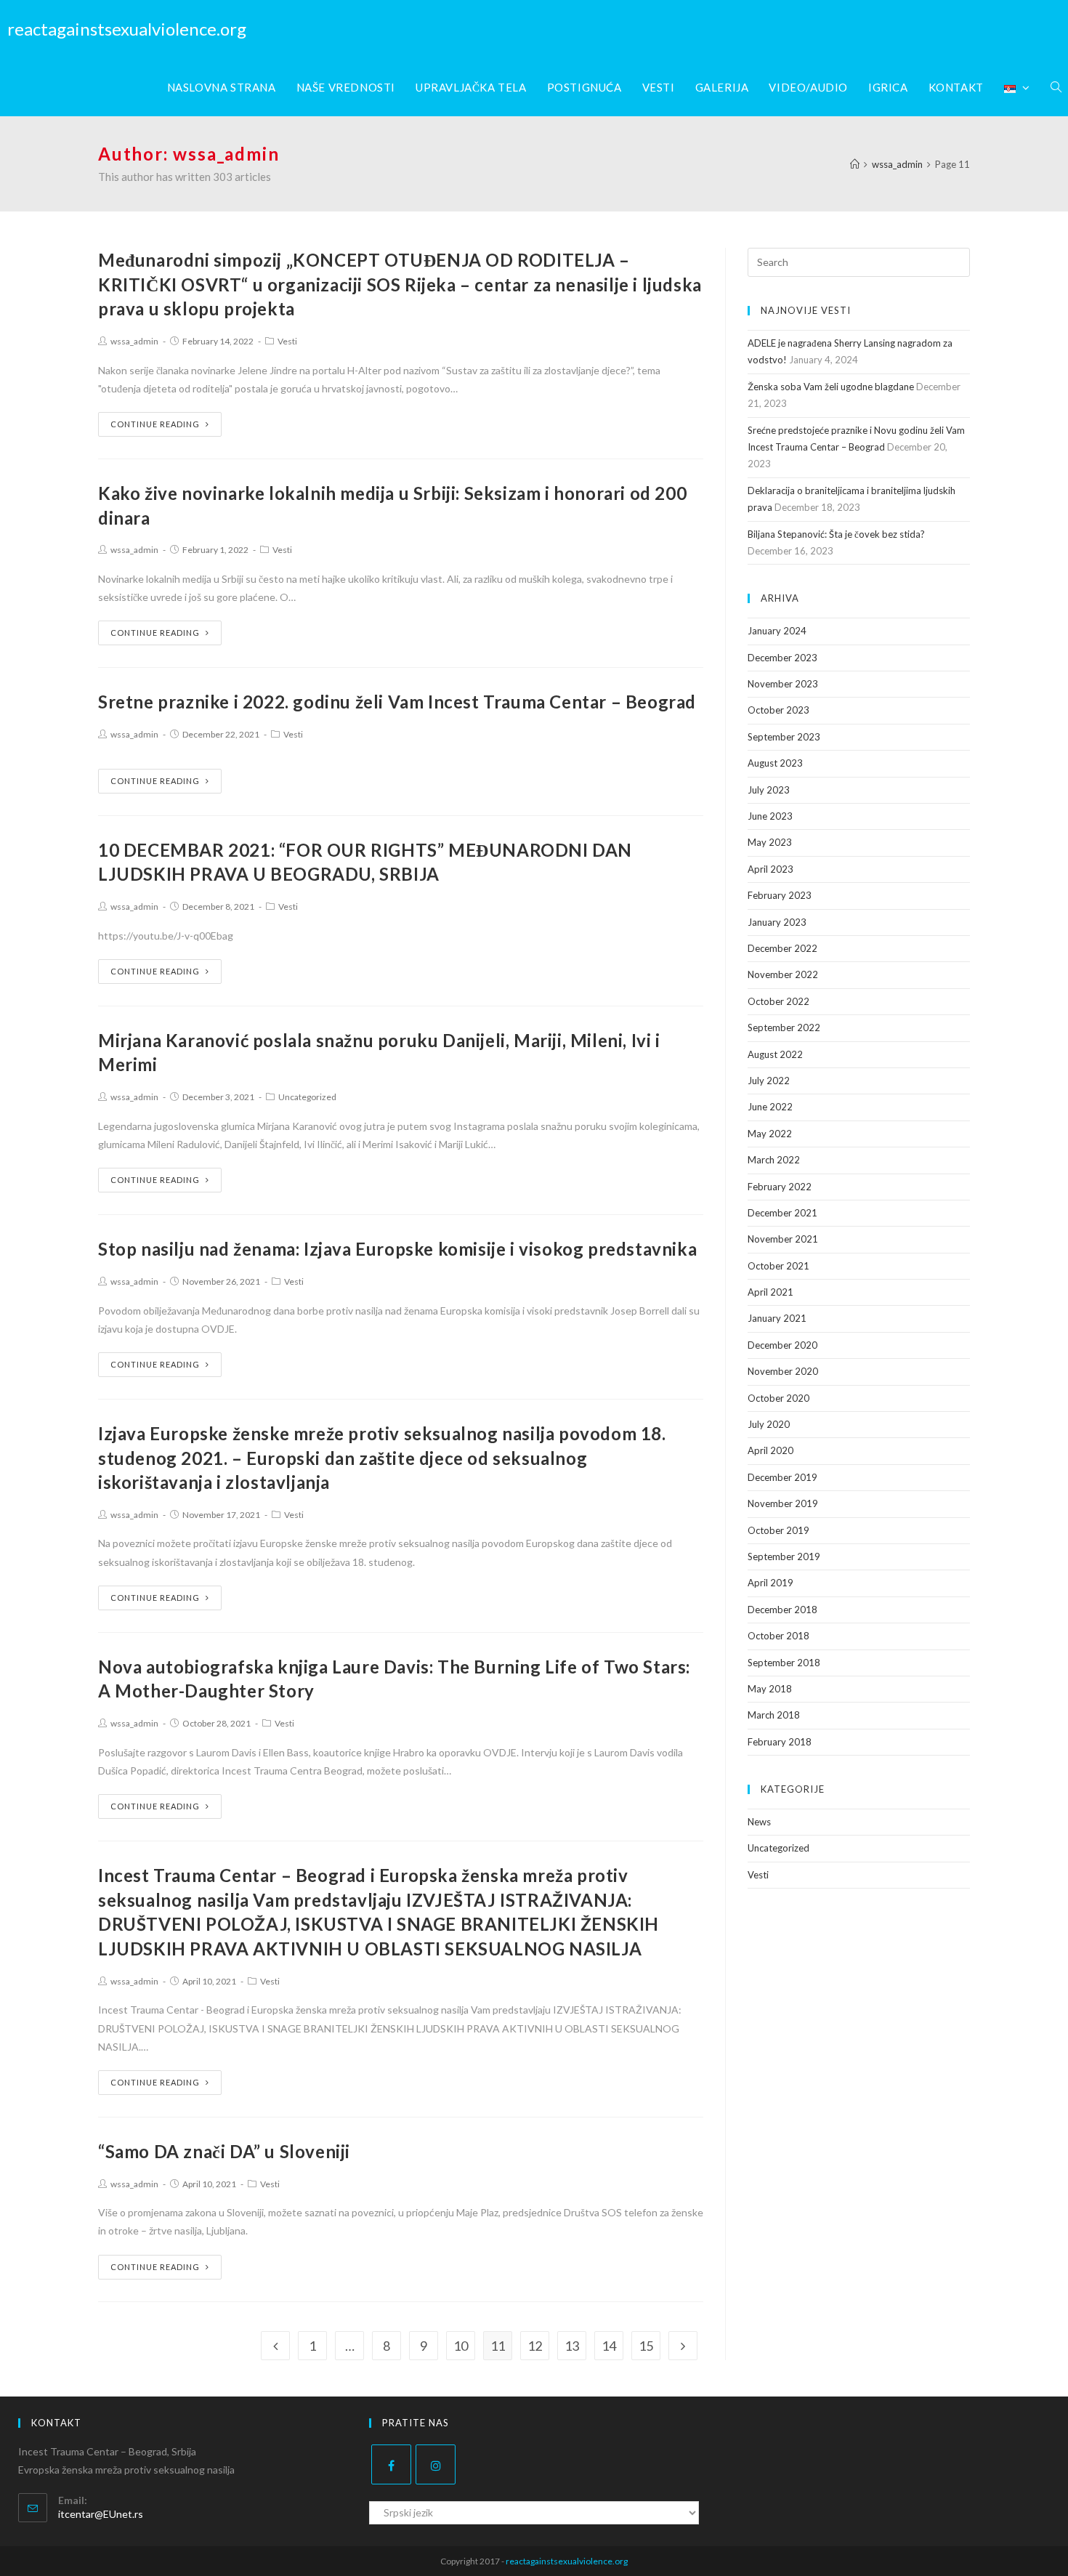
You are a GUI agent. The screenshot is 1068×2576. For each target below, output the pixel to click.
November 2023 (783, 684)
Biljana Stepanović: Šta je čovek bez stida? (836, 534)
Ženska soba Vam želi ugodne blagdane (831, 387)
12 (535, 2346)
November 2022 (783, 974)
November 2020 (783, 1371)
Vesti (287, 341)
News (759, 1822)
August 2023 (775, 763)
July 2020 (769, 1424)
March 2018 (774, 1715)
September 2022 (784, 1027)
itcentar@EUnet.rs (101, 2514)
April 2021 (770, 1292)
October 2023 (778, 710)
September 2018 (784, 1663)
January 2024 (777, 631)
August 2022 (775, 1054)
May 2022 (770, 1134)
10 (461, 2346)
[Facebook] (391, 2464)
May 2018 (770, 1689)
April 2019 (770, 1583)
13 (572, 2346)
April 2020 (770, 1450)
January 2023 (777, 922)
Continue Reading (155, 424)
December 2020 (782, 1345)
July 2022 (769, 1081)
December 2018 (782, 1610)
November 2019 (783, 1503)
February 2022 (780, 1187)
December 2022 (782, 948)
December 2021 (782, 1213)
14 (609, 2346)
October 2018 (778, 1636)
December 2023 (782, 658)
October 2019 (778, 1530)
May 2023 (770, 842)
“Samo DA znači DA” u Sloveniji (224, 2151)
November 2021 (783, 1239)
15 (646, 2346)
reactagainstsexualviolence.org (127, 29)
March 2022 (774, 1160)
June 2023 (770, 816)
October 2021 (778, 1266)
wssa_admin (134, 341)
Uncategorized (307, 1097)
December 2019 (782, 1477)
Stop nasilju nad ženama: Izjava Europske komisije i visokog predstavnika (397, 1249)
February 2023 (780, 895)
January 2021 (777, 1318)
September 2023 (784, 737)
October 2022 (778, 1001)
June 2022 (770, 1107)
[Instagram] (436, 2464)
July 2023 (769, 790)
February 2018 (780, 1742)
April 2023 (770, 869)
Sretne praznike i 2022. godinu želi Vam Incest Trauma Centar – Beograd (397, 702)
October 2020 (778, 1398)
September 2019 (784, 1556)
